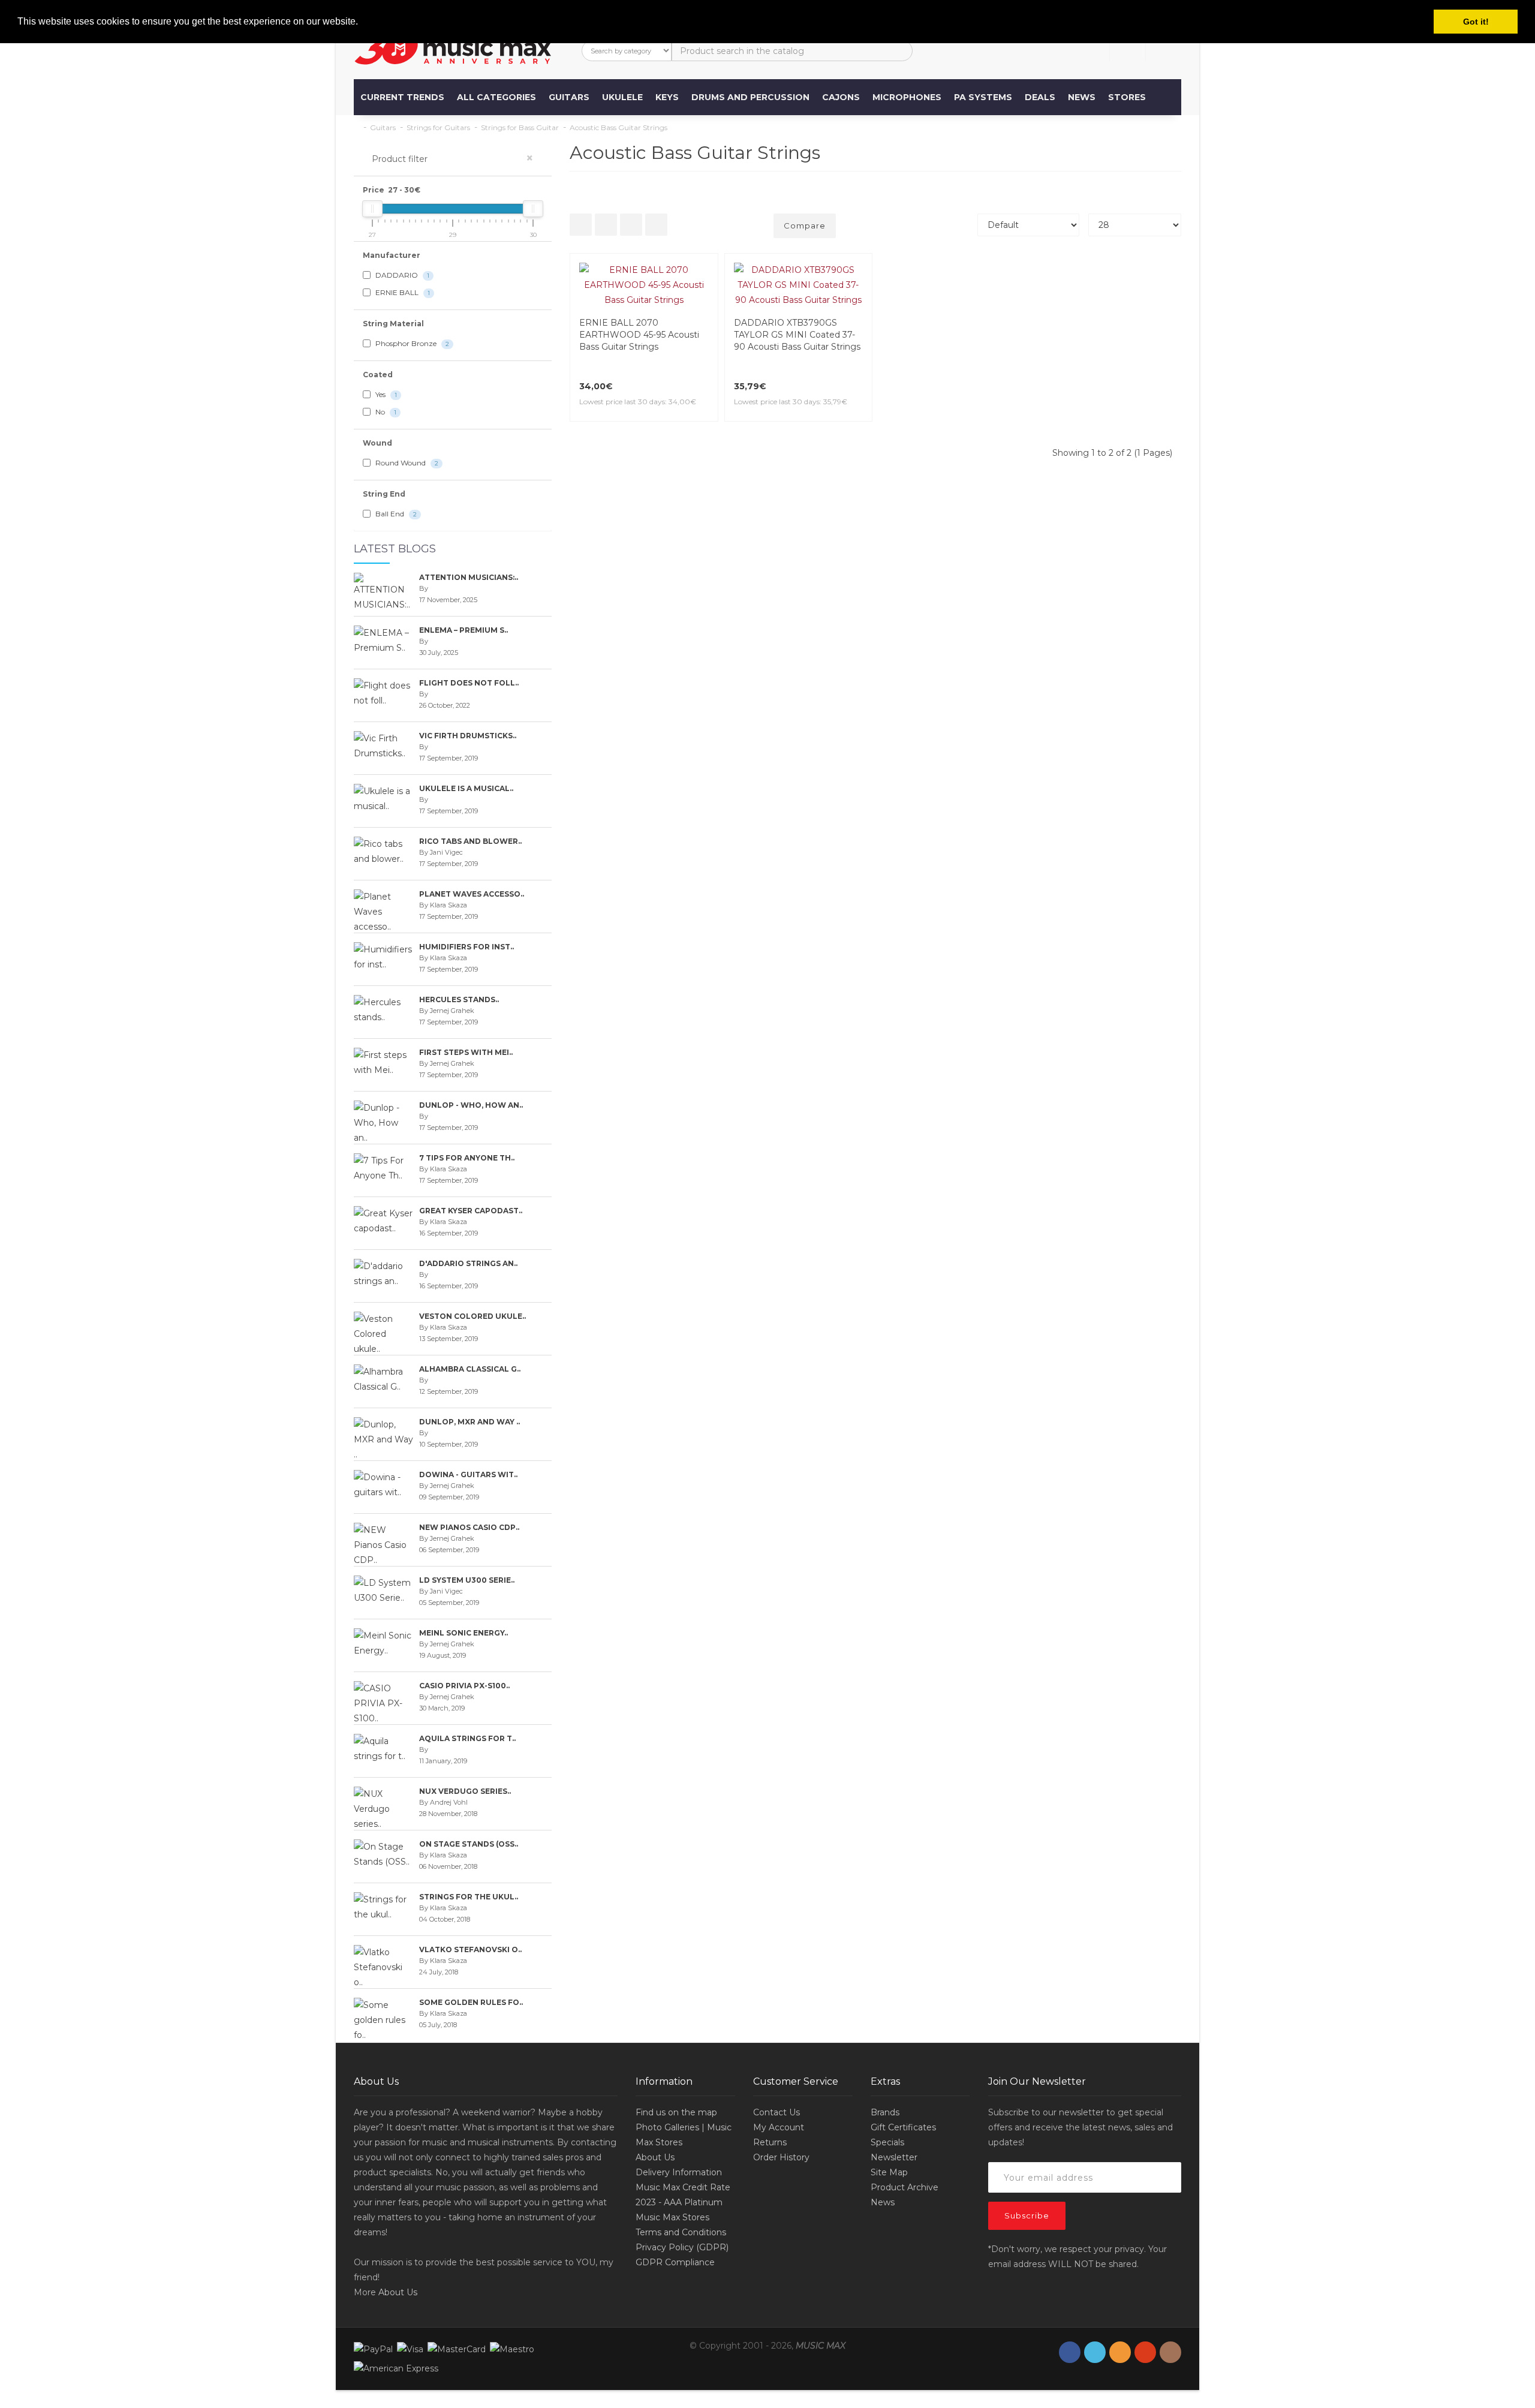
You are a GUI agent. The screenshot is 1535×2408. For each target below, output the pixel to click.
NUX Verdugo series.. (465, 1791)
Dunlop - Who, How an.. (471, 1105)
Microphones (907, 97)
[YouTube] (1145, 2353)
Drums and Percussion (750, 97)
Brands (885, 2112)
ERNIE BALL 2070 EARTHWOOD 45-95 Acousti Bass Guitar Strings (639, 335)
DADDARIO (401, 275)
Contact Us (776, 2112)
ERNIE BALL (402, 292)
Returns (770, 2142)
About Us (398, 2292)
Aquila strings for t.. (467, 1738)
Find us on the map (676, 2112)
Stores (1127, 97)
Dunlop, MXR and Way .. (469, 1422)
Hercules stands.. (459, 999)
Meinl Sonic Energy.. (463, 1633)
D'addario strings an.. (468, 1263)
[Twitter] (1095, 2353)
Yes (385, 394)
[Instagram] (1170, 2353)
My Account (779, 2127)
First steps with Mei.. (466, 1052)
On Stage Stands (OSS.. (469, 1844)
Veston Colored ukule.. (472, 1316)
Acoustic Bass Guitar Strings (618, 127)
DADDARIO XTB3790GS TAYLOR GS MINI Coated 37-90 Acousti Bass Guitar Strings (797, 335)
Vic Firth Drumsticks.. (468, 736)
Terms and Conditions (681, 2232)
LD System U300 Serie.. (467, 1580)
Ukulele (622, 97)
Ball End (395, 514)
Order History (781, 2157)
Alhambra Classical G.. (470, 1369)
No (385, 412)
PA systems (983, 97)
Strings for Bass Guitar (520, 127)
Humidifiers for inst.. (466, 947)
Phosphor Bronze (411, 343)
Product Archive (905, 2187)
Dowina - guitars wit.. (468, 1474)
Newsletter (894, 2157)
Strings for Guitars (438, 127)
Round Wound (406, 463)
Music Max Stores (672, 2217)
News (1082, 97)
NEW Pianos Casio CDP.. (469, 1527)
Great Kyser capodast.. (471, 1211)
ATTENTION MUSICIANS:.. (469, 577)
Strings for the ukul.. (469, 1897)
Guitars (569, 97)
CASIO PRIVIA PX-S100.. (464, 1686)
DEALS (1040, 97)
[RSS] (1120, 2353)
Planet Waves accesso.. (472, 894)
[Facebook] (1070, 2353)
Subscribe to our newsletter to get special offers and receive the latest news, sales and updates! (1080, 2127)
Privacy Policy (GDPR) (682, 2247)
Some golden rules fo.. (471, 2002)
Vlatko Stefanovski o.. (470, 1949)
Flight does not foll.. (469, 683)
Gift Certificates (903, 2127)
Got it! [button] (1476, 22)
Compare (805, 226)
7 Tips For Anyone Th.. (467, 1158)
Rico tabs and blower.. (470, 841)
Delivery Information (679, 2172)
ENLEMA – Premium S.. (463, 630)
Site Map (889, 2172)
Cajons (841, 97)
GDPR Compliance (675, 2262)
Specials (887, 2142)
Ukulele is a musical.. (466, 788)
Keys (667, 97)
